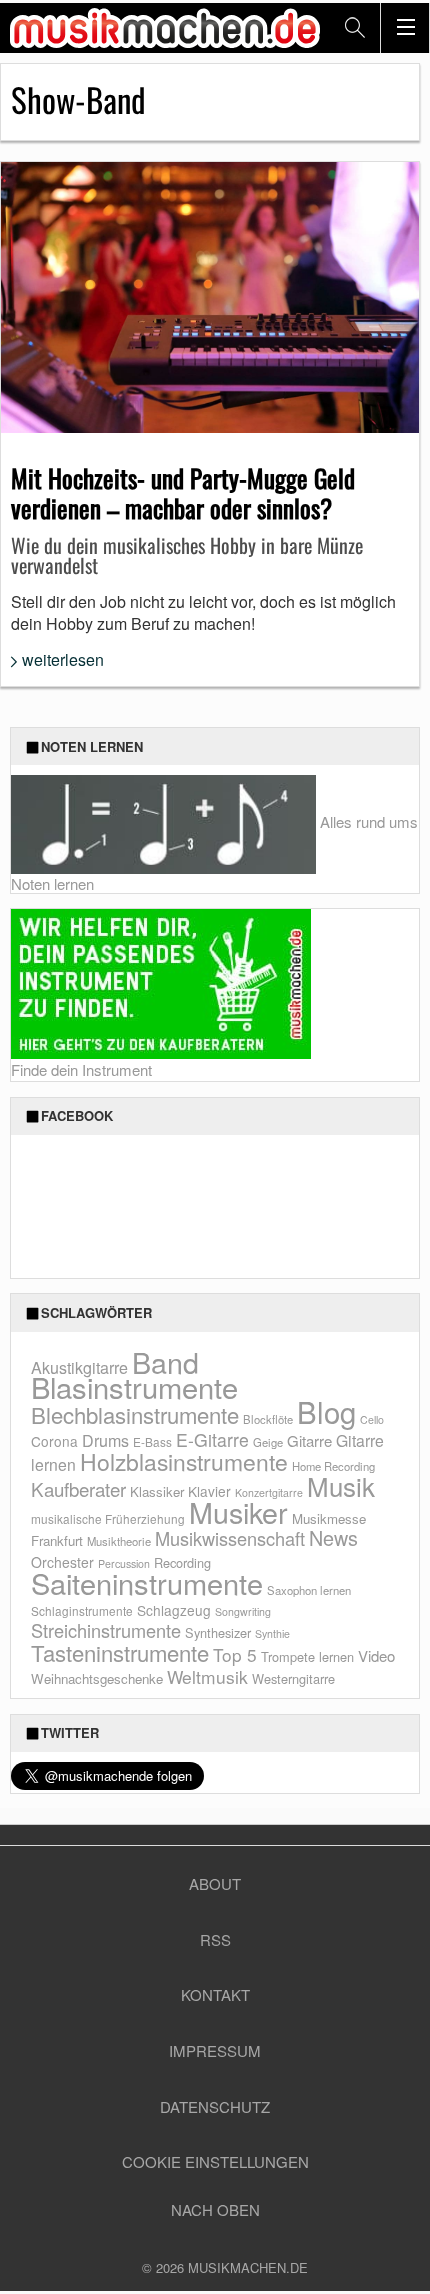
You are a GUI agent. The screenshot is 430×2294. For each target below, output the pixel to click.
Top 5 (235, 1654)
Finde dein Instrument (81, 1069)
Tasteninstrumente (120, 1652)
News (333, 1537)
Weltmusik (207, 1676)
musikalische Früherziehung (108, 1518)
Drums (105, 1440)
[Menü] (405, 28)
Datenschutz (215, 2106)
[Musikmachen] (165, 27)
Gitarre (309, 1440)
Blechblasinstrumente (135, 1414)
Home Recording (333, 1466)
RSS (215, 1939)
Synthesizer (218, 1632)
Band (165, 1361)
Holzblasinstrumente (184, 1461)
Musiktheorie (119, 1541)
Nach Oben (215, 2209)
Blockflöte (268, 1419)
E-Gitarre (212, 1439)
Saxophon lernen (309, 1590)
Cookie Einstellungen (215, 2161)
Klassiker (157, 1491)
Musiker (238, 1511)
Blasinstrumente (134, 1386)
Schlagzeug (174, 1610)
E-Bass (152, 1441)
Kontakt (215, 1994)
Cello (372, 1419)
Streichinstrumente (106, 1630)
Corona (54, 1441)
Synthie (272, 1633)
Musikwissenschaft (230, 1538)
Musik (341, 1485)
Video (376, 1655)
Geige (268, 1442)
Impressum (215, 2050)
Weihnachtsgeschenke (97, 1678)
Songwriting (243, 1611)
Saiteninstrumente (147, 1582)
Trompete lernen (307, 1656)
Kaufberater (78, 1488)
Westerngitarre (293, 1678)
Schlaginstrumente (82, 1610)
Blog (326, 1411)
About (215, 1883)
